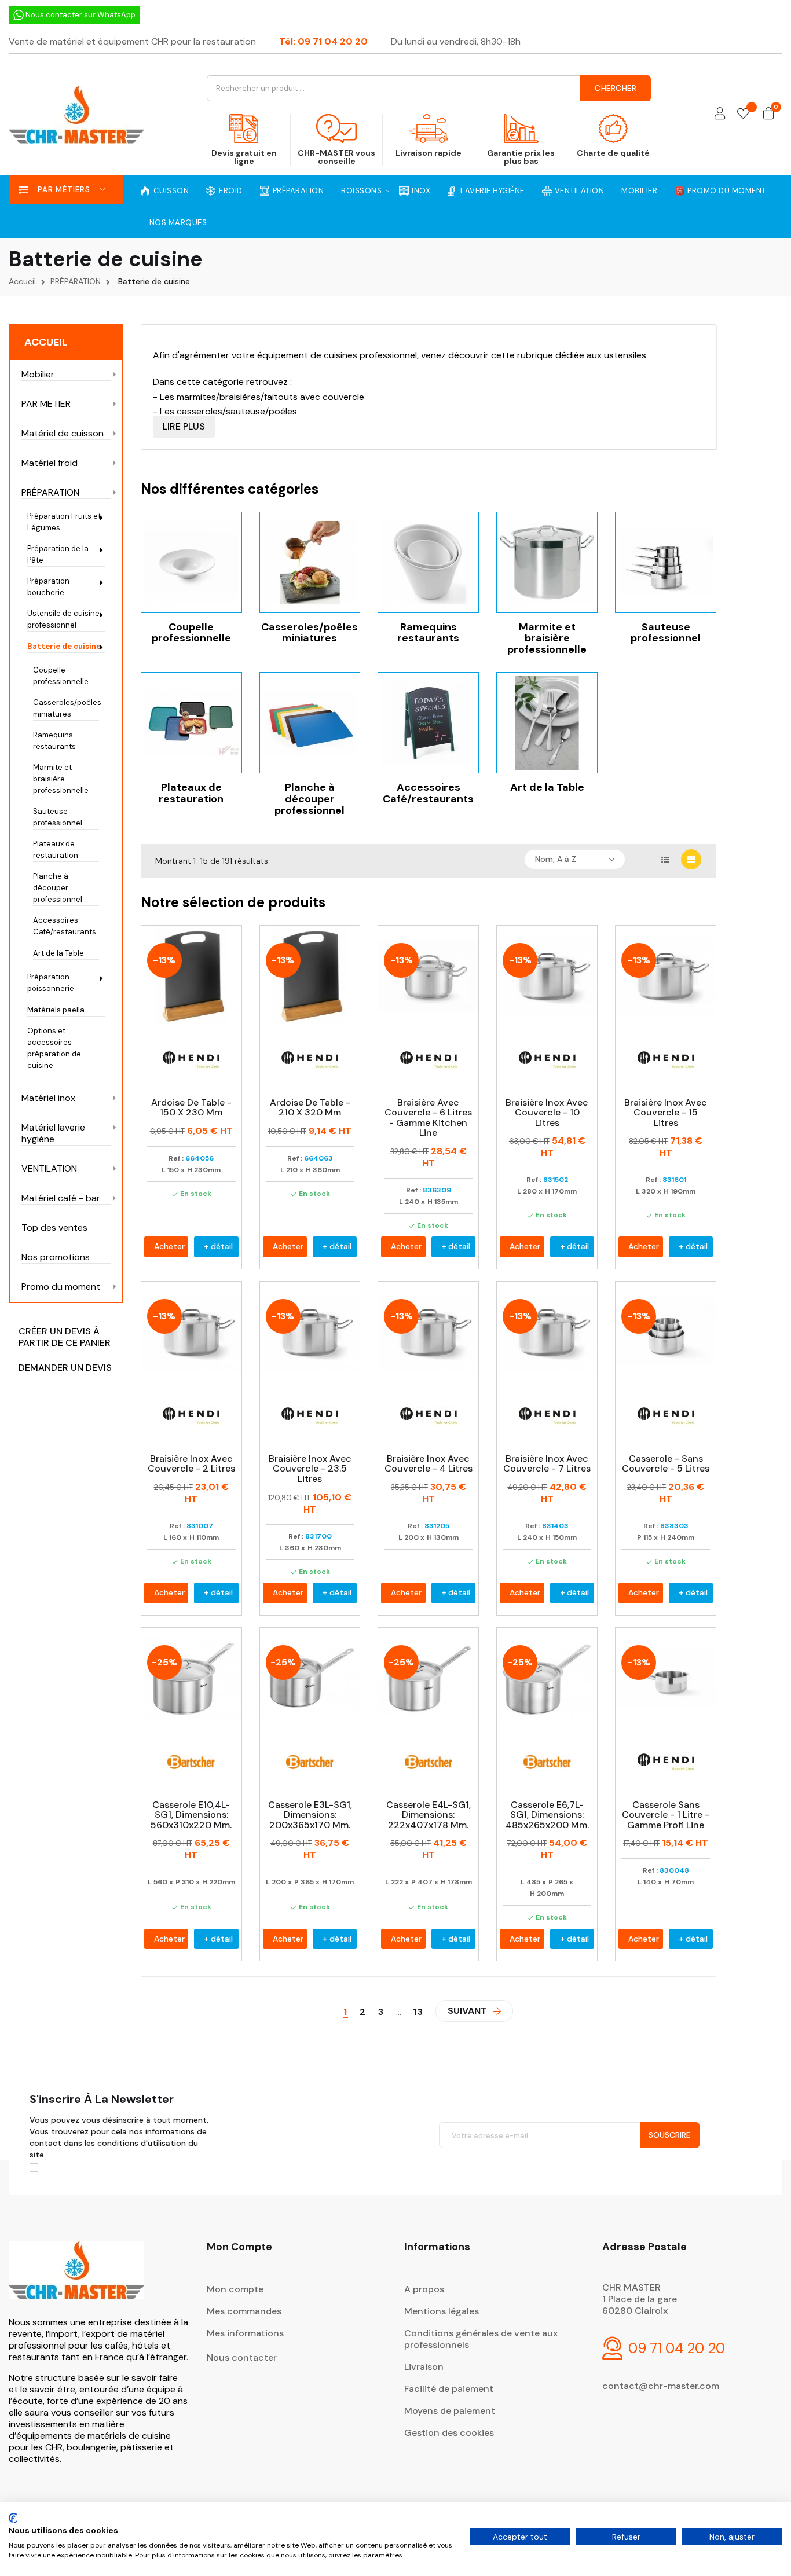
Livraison (424, 2367)
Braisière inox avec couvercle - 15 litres (666, 1113)
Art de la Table (58, 953)
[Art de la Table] (547, 722)
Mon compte (235, 2289)
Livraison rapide (429, 153)
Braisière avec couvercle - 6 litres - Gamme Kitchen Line (428, 1118)
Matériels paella (56, 1010)
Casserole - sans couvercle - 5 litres (666, 1464)
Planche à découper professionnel (58, 888)
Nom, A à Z (556, 859)
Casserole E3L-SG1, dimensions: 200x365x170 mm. (310, 1815)
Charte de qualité (613, 153)
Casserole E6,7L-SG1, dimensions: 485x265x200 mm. (547, 1815)
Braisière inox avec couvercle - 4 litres (429, 1464)
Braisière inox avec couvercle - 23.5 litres (310, 1469)
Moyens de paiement (450, 2411)
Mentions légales (442, 2311)
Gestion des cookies (449, 2433)
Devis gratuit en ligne (244, 157)
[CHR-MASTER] (76, 2278)
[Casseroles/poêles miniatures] (310, 561)
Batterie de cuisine (64, 646)
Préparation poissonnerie (51, 983)
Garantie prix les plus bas (521, 157)
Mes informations (245, 2333)
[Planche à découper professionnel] (310, 722)
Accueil (46, 342)
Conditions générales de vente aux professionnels (481, 2339)
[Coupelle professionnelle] (191, 561)
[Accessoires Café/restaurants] (428, 722)
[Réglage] (720, 114)
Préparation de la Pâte (58, 554)
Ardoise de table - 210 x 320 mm (310, 1108)
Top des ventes (54, 1228)
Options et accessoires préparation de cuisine (54, 1048)
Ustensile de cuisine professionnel (63, 619)
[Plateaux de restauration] (191, 722)
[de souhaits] (743, 114)
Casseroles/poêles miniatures (66, 708)
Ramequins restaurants (54, 741)
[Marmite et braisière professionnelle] (547, 561)
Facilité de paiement (449, 2389)
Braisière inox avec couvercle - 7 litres (547, 1464)
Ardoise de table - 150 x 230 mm (191, 1108)
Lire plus (184, 426)
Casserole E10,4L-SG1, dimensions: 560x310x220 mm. (191, 1815)
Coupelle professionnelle (61, 676)
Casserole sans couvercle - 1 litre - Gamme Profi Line (666, 1815)
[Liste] (665, 859)
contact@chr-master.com (661, 2386)
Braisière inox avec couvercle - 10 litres (547, 1113)
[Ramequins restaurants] (428, 561)
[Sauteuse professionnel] (666, 561)
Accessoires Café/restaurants (65, 926)
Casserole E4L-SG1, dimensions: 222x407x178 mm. (429, 1815)
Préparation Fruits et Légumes (64, 522)
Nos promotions (56, 1257)
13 (418, 2012)
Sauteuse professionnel (58, 817)
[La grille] (691, 859)
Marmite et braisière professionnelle (61, 779)
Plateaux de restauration (56, 850)
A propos (424, 2289)
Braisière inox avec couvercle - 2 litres (191, 1464)
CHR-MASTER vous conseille (336, 157)
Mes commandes (244, 2311)
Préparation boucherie (48, 587)
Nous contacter (242, 2357)
